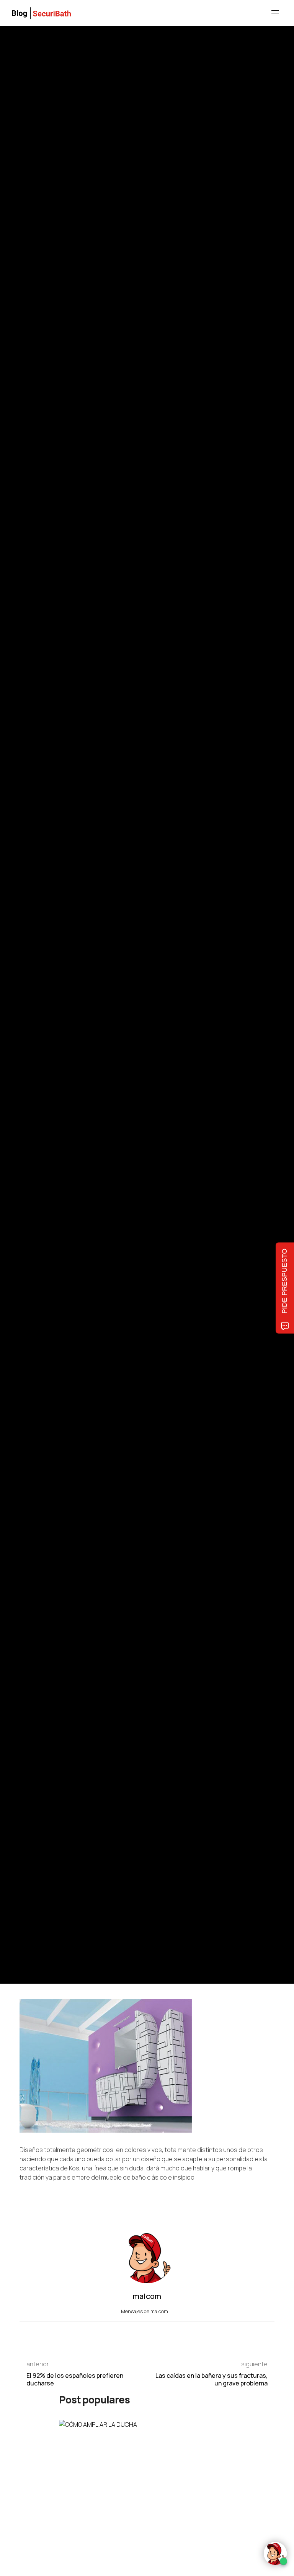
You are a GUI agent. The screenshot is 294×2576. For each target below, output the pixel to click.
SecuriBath (31, 958)
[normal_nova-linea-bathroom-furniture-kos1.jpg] (106, 2066)
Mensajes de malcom (145, 2311)
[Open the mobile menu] (275, 14)
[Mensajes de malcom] (27, 1028)
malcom (55, 1029)
